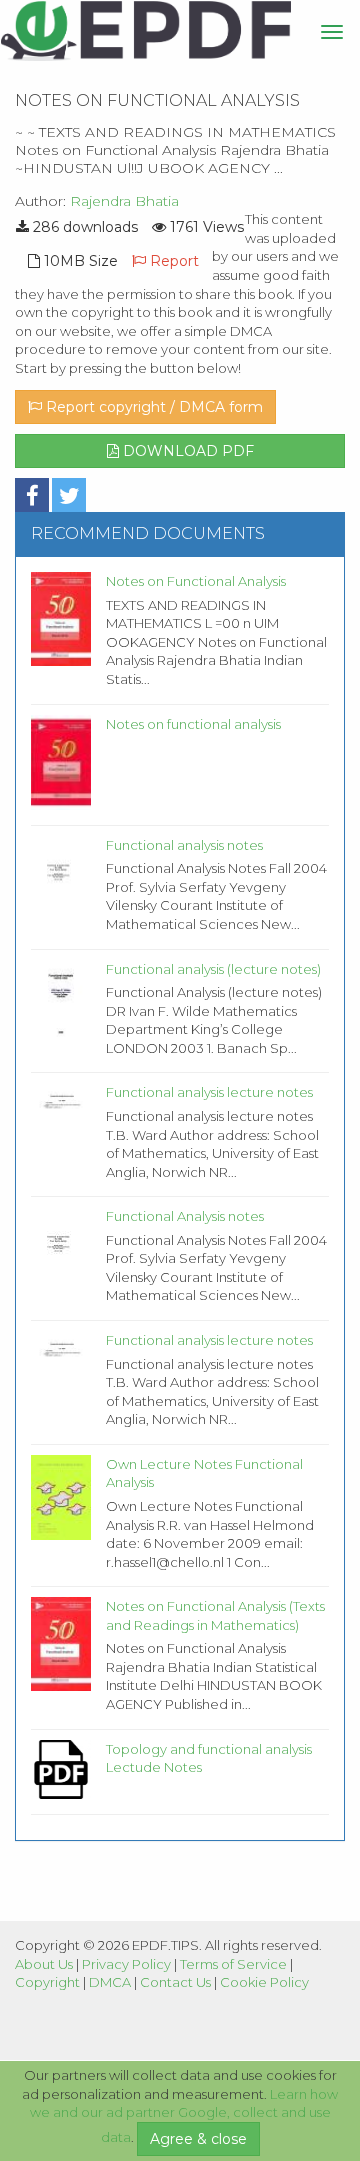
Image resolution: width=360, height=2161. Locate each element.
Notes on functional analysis (193, 724)
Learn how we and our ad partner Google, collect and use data (184, 2116)
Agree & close (198, 2139)
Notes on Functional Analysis (196, 581)
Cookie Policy (264, 1982)
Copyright (47, 1982)
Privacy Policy (126, 1964)
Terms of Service (233, 1964)
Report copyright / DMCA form (152, 407)
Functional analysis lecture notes (209, 1092)
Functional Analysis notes (185, 1216)
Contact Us (175, 1982)
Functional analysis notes (184, 845)
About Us (44, 1964)
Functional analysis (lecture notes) (213, 969)
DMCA (110, 1982)
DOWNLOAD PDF (186, 451)
